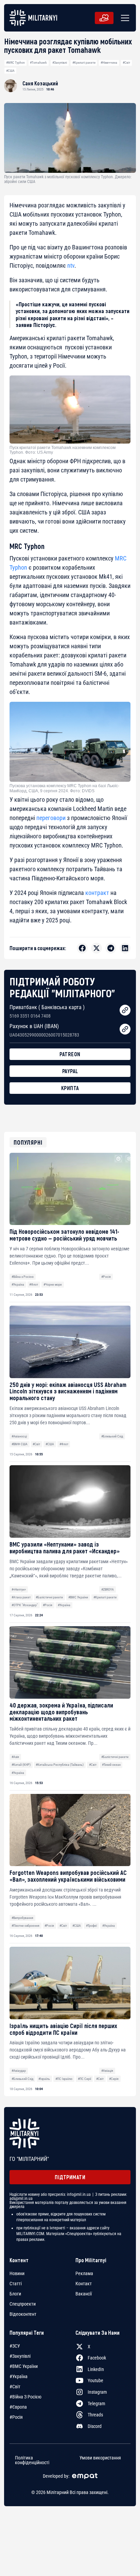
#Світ (126, 63)
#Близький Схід (112, 1436)
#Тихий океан (111, 1765)
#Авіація (107, 2071)
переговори (51, 818)
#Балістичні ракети (49, 1597)
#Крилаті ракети (84, 63)
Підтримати (70, 2177)
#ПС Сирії (84, 2079)
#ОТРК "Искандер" (25, 1605)
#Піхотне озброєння (25, 1926)
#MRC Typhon (15, 63)
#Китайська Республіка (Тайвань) (60, 1765)
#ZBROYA (108, 1589)
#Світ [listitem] (15, 2387)
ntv (71, 265)
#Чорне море (53, 1284)
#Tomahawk (38, 63)
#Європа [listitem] (18, 2407)
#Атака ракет (21, 1597)
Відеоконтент (23, 2314)
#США (10, 71)
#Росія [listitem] (16, 2417)
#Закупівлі (60, 63)
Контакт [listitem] (84, 2284)
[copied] (125, 1010)
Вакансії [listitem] (84, 2294)
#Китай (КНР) (21, 1765)
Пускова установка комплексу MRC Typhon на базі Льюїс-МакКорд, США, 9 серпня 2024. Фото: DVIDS (64, 788)
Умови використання (100, 2458)
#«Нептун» (19, 1589)
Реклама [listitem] (84, 2273)
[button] (124, 18)
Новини (17, 2273)
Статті (16, 2284)
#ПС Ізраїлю (64, 2079)
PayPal (70, 1071)
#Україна (18, 1284)
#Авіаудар (19, 2071)
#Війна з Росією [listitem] (25, 2397)
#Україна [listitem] (19, 2376)
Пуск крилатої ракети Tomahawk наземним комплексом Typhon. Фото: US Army (63, 450)
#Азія (15, 1757)
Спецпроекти (23, 2304)
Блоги (15, 2294)
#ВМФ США (20, 1444)
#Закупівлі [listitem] (20, 2356)
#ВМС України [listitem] (24, 2366)
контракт (97, 893)
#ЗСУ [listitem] (15, 2346)
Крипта (70, 1088)
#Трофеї (91, 1926)
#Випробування (22, 1918)
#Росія (106, 1277)
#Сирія (114, 2079)
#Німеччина (109, 63)
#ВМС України (78, 1597)
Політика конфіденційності (32, 2460)
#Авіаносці (19, 1436)
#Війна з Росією (23, 1277)
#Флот (34, 1284)
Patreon (70, 1054)
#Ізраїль (44, 2079)
